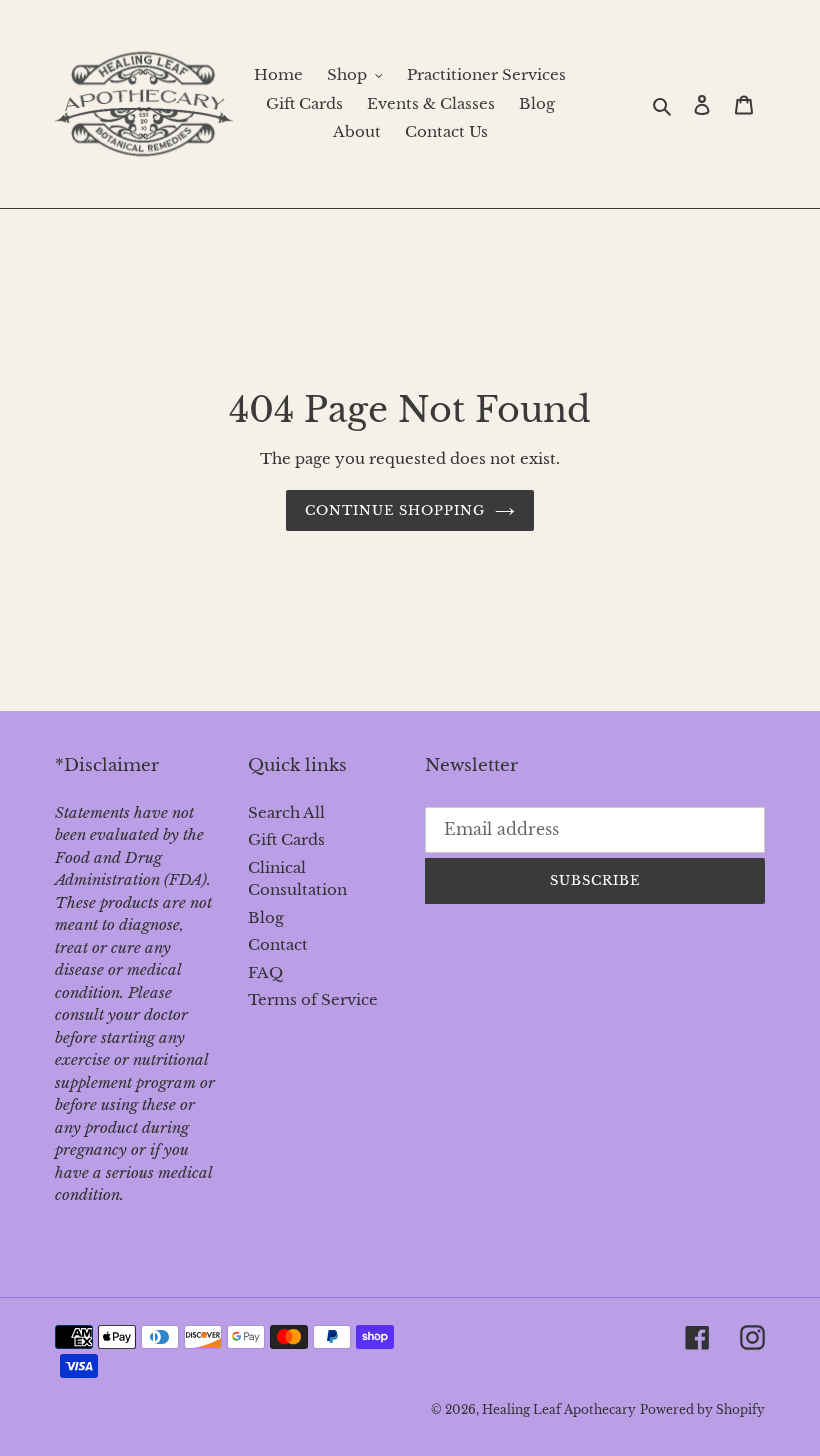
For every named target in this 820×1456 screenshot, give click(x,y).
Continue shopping (395, 510)
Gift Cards (286, 839)
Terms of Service (313, 999)
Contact (278, 944)
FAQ (265, 972)
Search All (286, 812)
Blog (266, 917)
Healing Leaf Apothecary (559, 1409)
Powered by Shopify (702, 1409)
